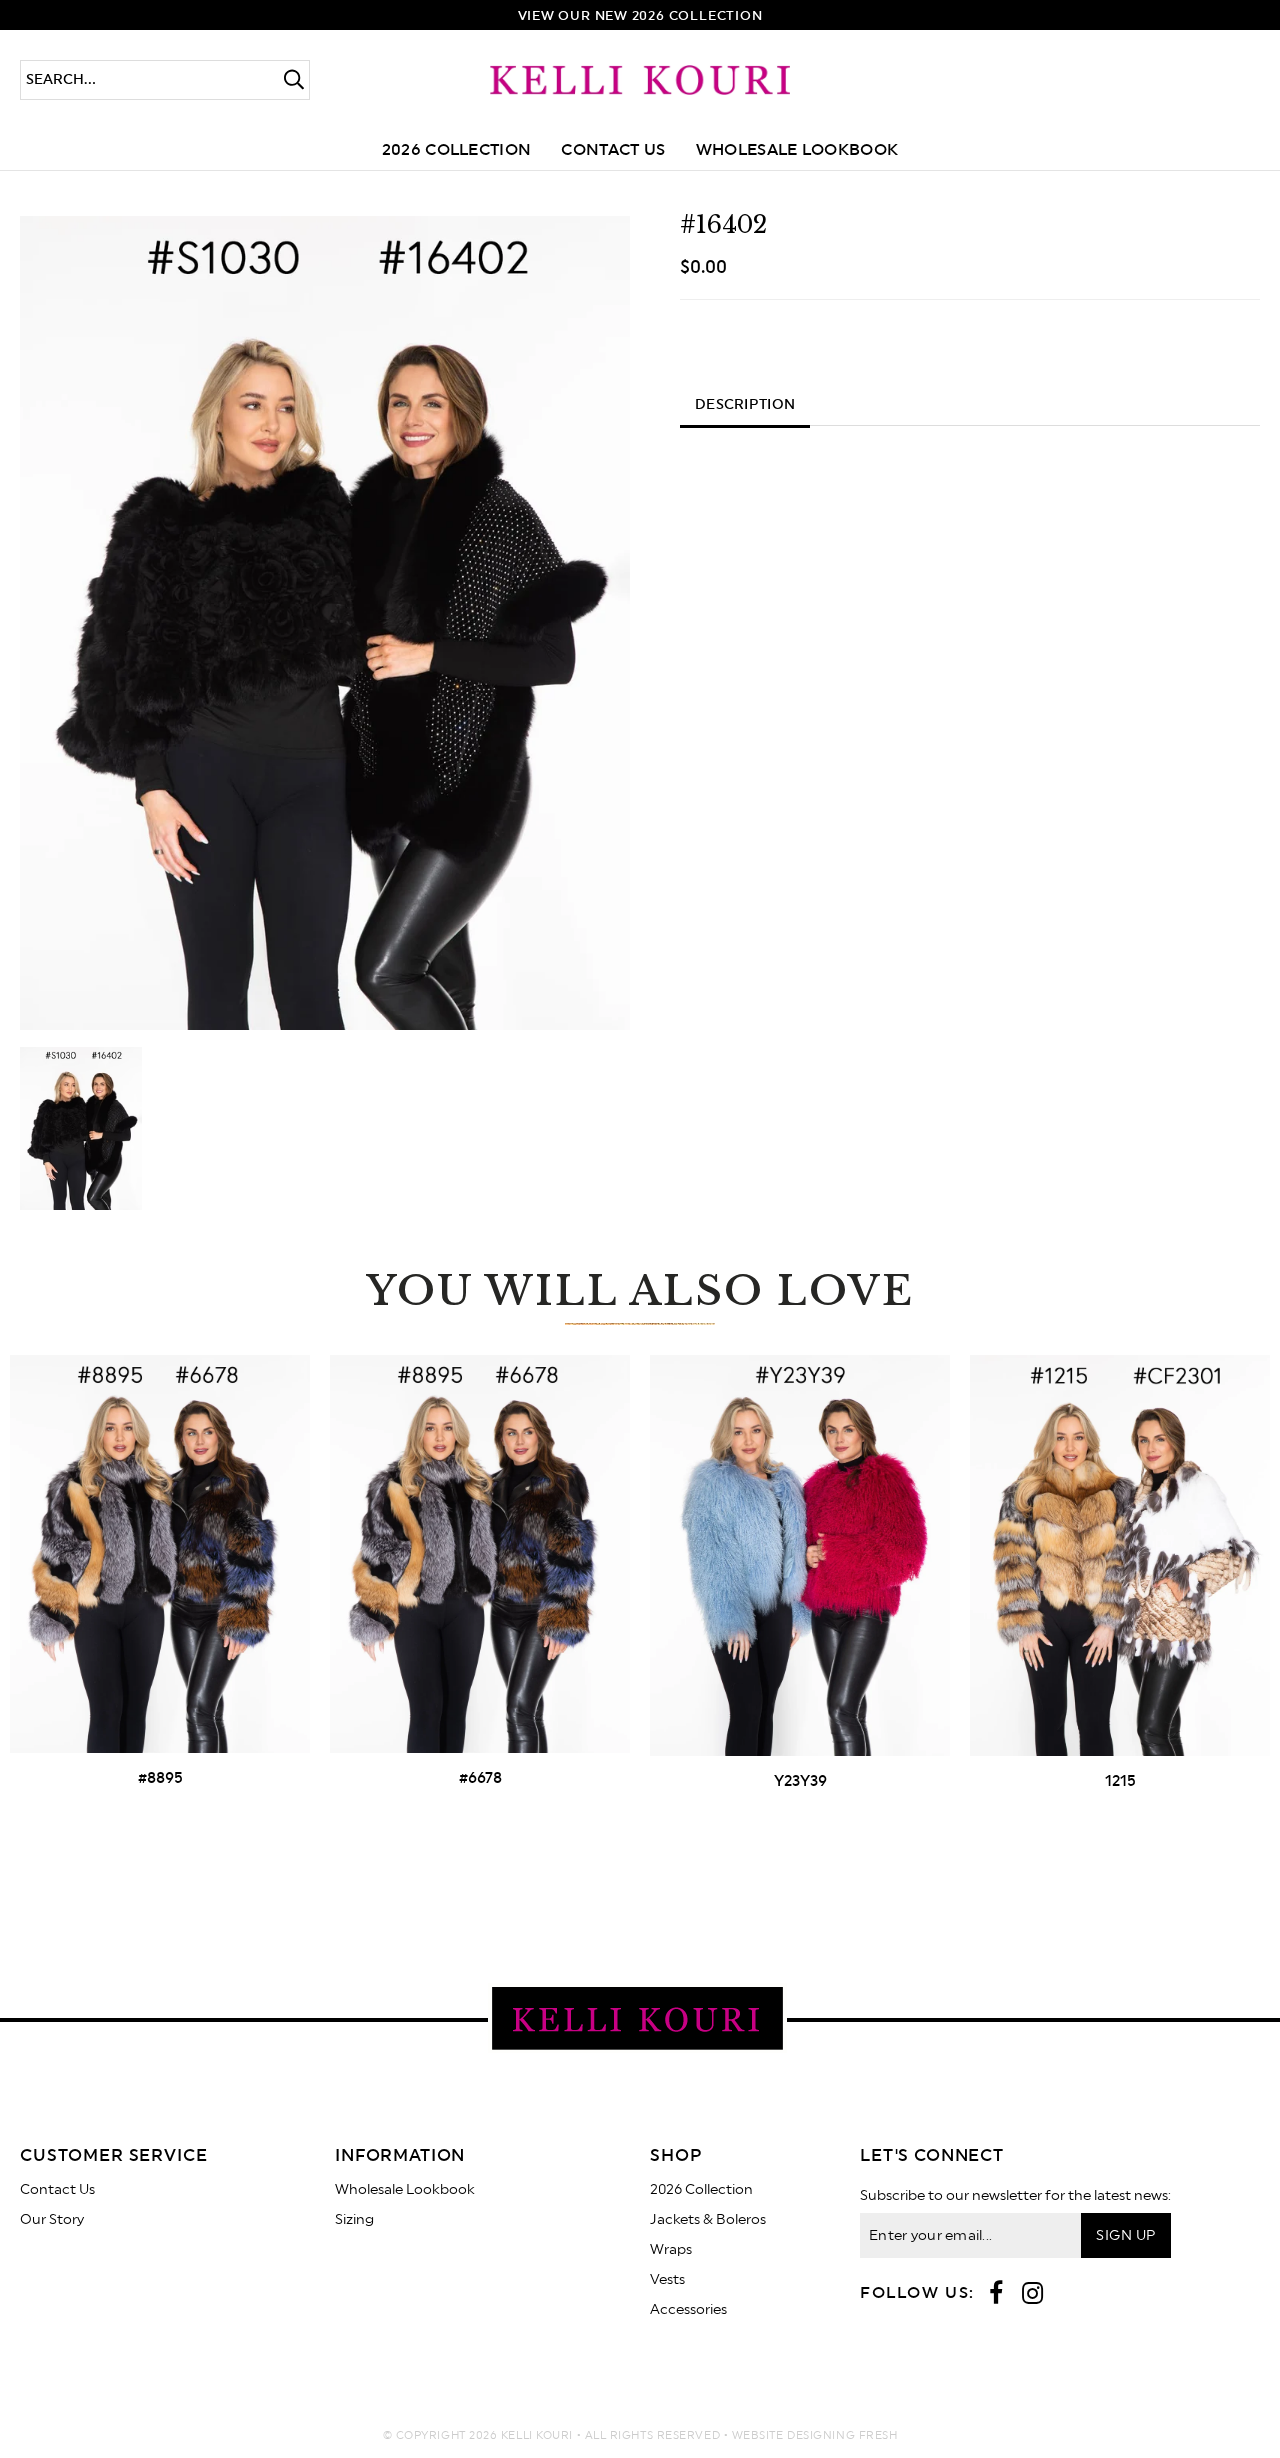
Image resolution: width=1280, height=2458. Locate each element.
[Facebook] (996, 2295)
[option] (325, 623)
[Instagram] (1032, 2295)
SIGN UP (1125, 2236)
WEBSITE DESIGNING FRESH (815, 2435)
